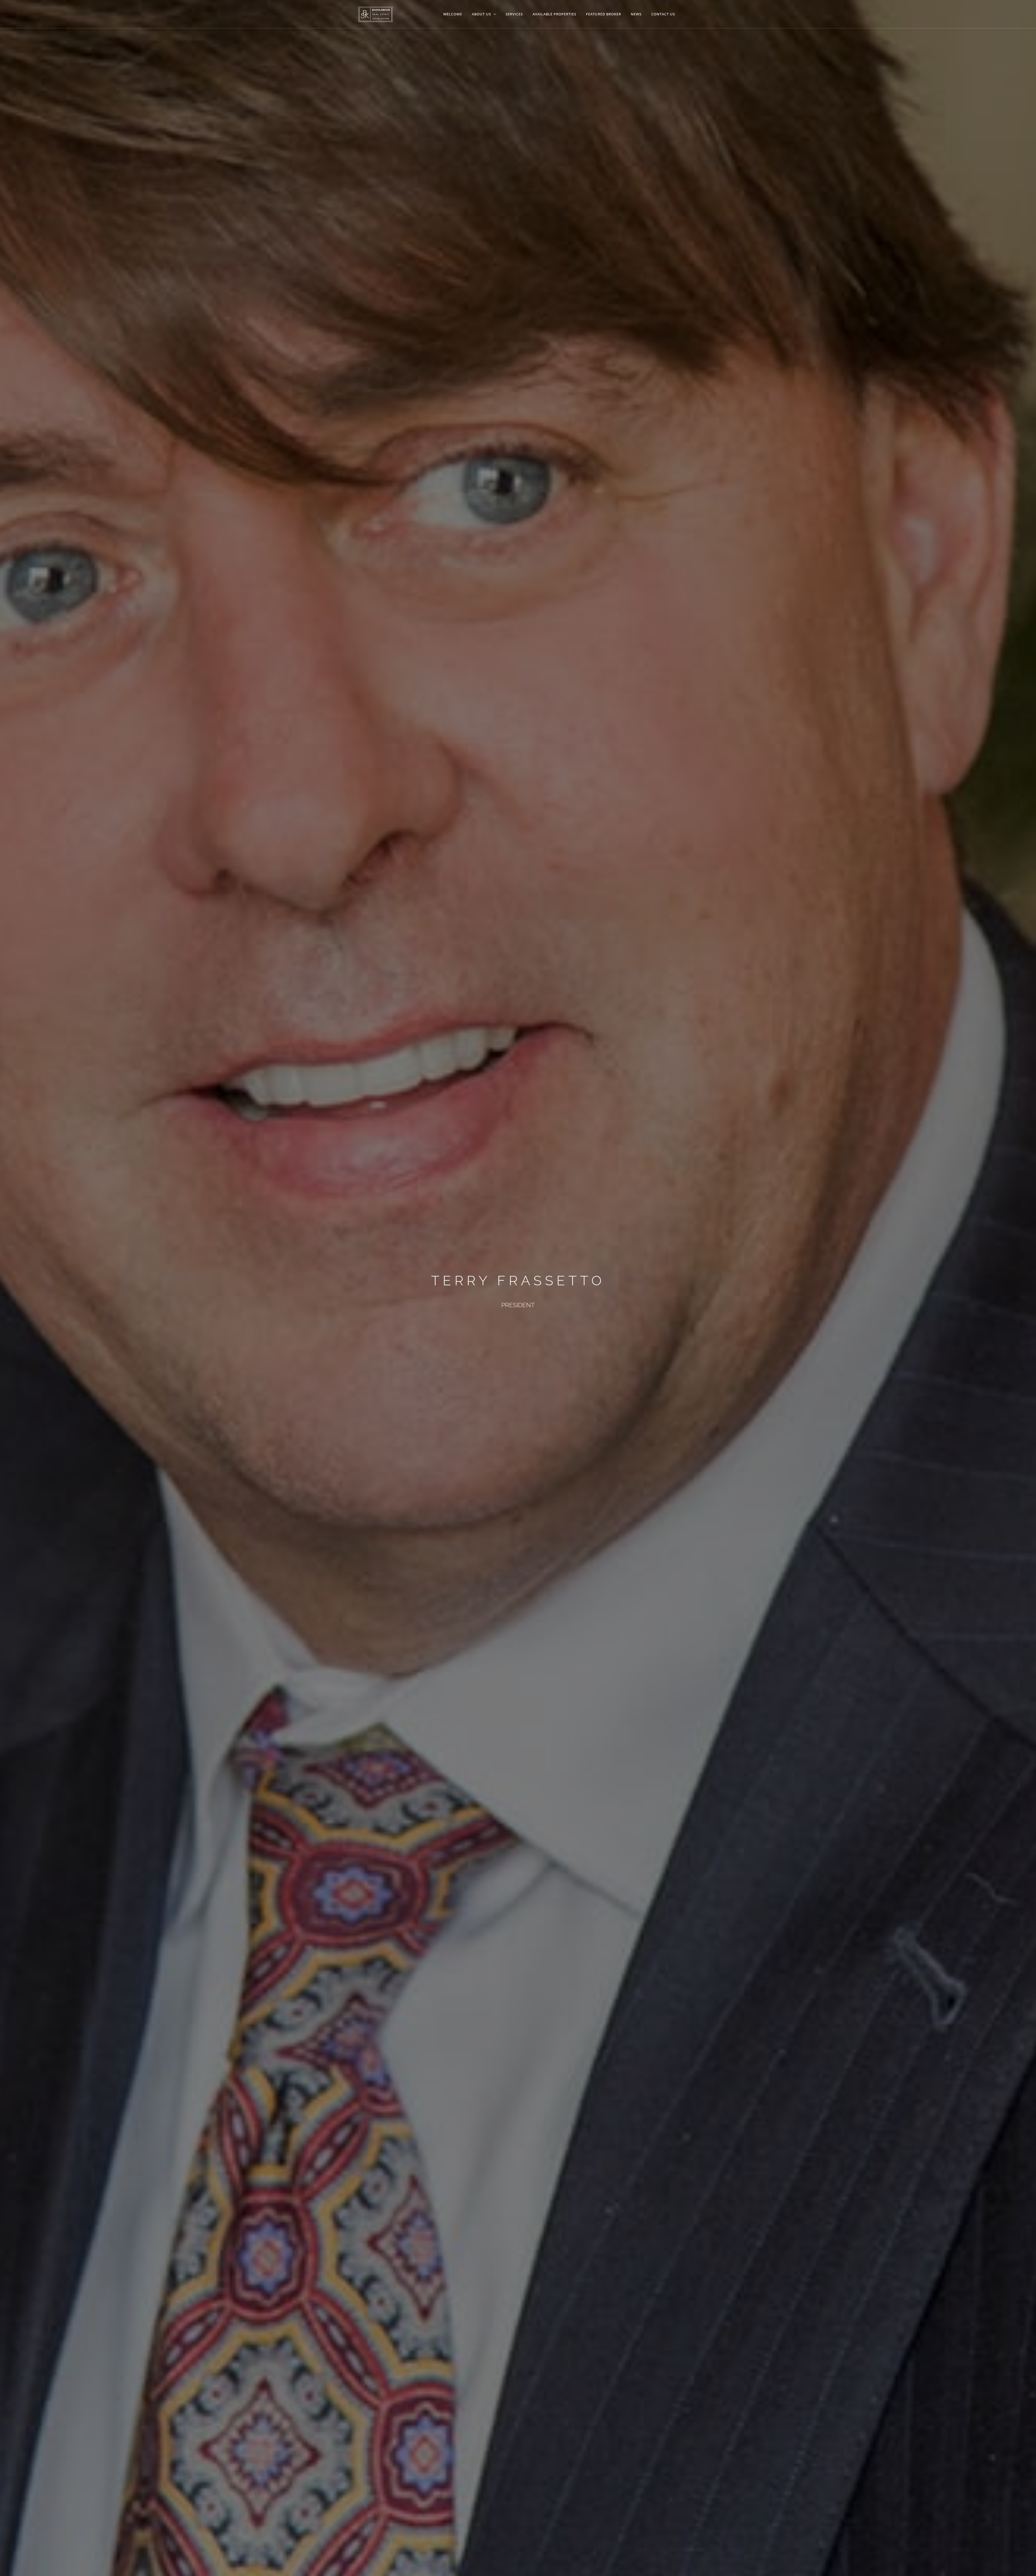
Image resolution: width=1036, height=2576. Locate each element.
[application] (493, 14)
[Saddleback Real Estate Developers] (375, 14)
